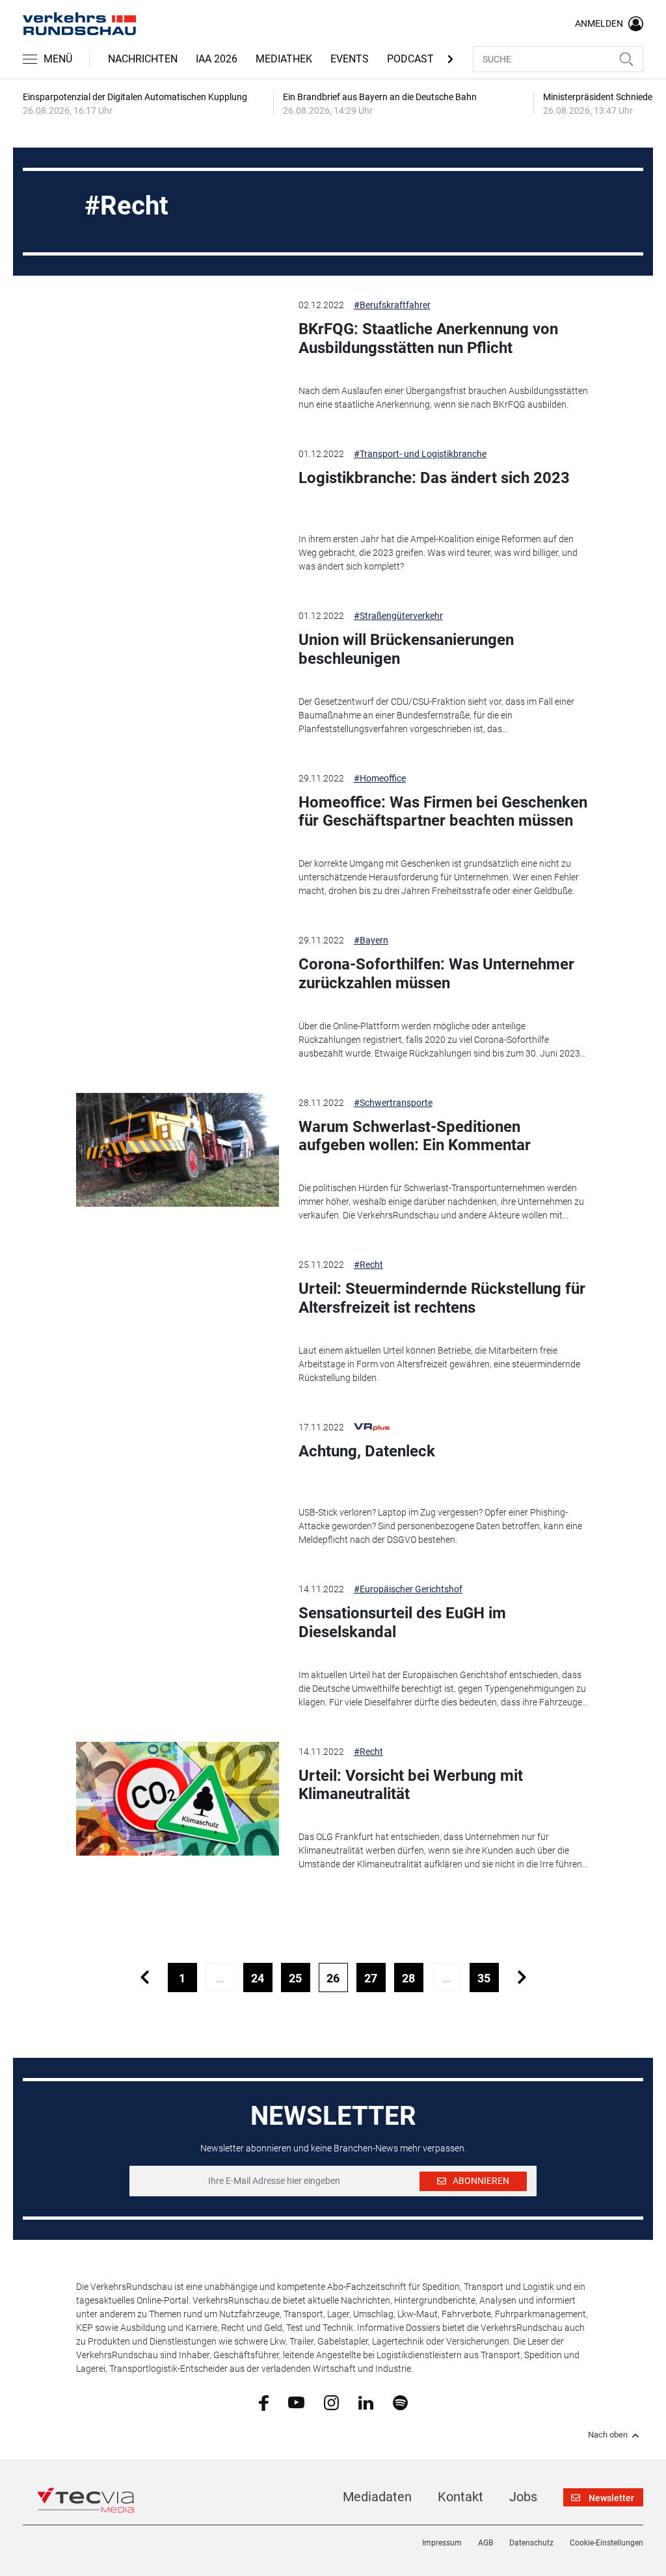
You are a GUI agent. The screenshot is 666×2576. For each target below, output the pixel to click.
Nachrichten (143, 59)
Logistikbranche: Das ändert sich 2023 (434, 478)
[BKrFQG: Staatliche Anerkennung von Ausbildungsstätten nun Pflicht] (177, 352)
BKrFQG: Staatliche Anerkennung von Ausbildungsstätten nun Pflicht (428, 338)
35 (484, 1978)
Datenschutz (531, 2543)
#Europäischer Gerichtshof (408, 1589)
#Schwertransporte (393, 1103)
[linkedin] (366, 2402)
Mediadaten (377, 2497)
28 (408, 1978)
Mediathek (284, 59)
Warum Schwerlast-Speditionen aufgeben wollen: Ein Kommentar (415, 1136)
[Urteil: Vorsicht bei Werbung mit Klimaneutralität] (177, 1799)
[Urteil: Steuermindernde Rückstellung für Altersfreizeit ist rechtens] (177, 1312)
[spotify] (400, 2402)
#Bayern (371, 940)
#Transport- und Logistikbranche (420, 454)
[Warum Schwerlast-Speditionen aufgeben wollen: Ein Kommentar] (177, 1150)
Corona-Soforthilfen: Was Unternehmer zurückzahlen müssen (436, 974)
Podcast (410, 59)
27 (371, 1978)
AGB (486, 2543)
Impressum (442, 2543)
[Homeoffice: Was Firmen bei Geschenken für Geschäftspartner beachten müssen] (177, 825)
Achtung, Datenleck (367, 1451)
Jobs (523, 2497)
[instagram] (331, 2402)
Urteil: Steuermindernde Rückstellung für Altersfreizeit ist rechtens (442, 1298)
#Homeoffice (380, 778)
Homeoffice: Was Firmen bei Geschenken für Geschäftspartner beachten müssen (443, 812)
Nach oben (608, 2435)
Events (350, 59)
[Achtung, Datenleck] (177, 1474)
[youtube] (296, 2402)
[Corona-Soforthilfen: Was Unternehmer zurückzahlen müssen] (177, 987)
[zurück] (145, 1978)
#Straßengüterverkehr (398, 616)
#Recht (368, 1265)
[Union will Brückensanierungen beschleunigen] (177, 663)
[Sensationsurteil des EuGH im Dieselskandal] (177, 1636)
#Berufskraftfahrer (392, 305)
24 (258, 1978)
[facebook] (264, 2402)
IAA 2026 (217, 59)
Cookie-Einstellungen (606, 2543)
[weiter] (522, 1978)
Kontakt (460, 2497)
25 (295, 1978)
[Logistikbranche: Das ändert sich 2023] (177, 501)
